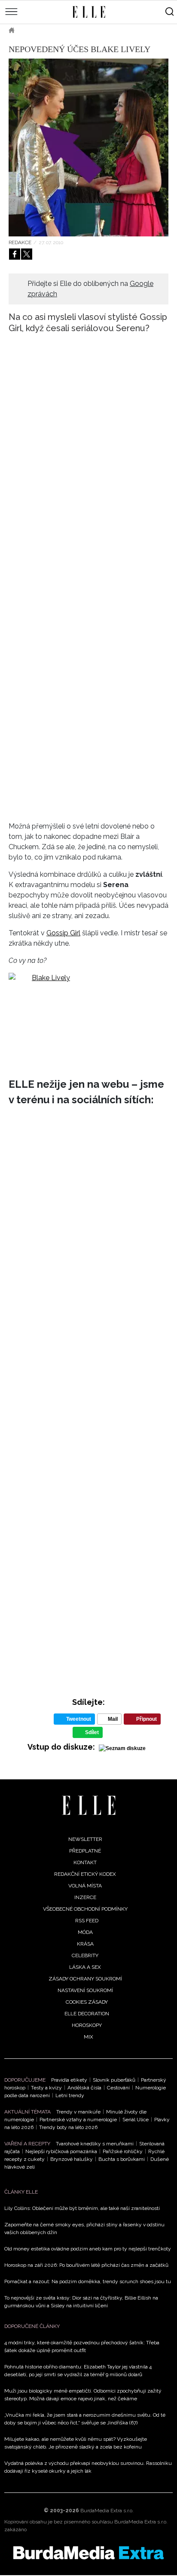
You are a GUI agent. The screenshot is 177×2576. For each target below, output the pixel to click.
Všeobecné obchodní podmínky (85, 1909)
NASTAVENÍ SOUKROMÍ (85, 1990)
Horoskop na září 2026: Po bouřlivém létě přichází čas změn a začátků (86, 2265)
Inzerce (85, 1897)
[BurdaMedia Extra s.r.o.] (88, 2553)
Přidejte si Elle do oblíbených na (90, 289)
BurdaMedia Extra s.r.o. (107, 2511)
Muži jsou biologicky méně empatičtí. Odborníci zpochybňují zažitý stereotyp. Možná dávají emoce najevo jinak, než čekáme (83, 2395)
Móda (85, 1932)
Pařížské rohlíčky (123, 2151)
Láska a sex (85, 1967)
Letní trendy (70, 2095)
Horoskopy (87, 2025)
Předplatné (85, 1851)
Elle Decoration (87, 2014)
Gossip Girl (63, 933)
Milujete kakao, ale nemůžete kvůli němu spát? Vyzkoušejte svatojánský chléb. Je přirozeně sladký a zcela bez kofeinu (76, 2443)
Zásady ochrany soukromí (85, 1979)
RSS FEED (87, 1921)
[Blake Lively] (88, 1016)
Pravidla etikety (69, 2080)
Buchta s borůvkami (122, 2159)
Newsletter (85, 1839)
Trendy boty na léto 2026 (68, 2127)
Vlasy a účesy (77, 30)
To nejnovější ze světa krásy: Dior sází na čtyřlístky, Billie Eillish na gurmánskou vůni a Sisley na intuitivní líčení (81, 2302)
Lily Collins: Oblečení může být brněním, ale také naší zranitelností (82, 2208)
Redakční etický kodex (85, 1874)
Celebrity (85, 1955)
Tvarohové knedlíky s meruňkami (95, 2144)
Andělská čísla (84, 2088)
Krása (35, 30)
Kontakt (85, 1862)
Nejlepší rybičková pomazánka (61, 2151)
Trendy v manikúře (78, 2112)
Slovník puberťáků (114, 2080)
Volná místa (85, 1886)
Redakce (20, 242)
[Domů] (89, 1805)
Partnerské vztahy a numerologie (78, 2120)
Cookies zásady (87, 2002)
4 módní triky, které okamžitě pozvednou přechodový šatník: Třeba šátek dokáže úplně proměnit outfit (82, 2346)
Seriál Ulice (136, 2120)
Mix (88, 2037)
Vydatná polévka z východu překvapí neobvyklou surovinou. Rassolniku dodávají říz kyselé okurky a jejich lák (88, 2467)
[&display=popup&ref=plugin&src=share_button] (15, 254)
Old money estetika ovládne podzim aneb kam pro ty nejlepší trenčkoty (88, 2249)
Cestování (118, 2088)
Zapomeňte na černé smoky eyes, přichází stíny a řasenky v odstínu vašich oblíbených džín (84, 2228)
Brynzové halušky (72, 2159)
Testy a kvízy (46, 2088)
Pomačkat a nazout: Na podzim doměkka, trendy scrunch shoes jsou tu (88, 2281)
